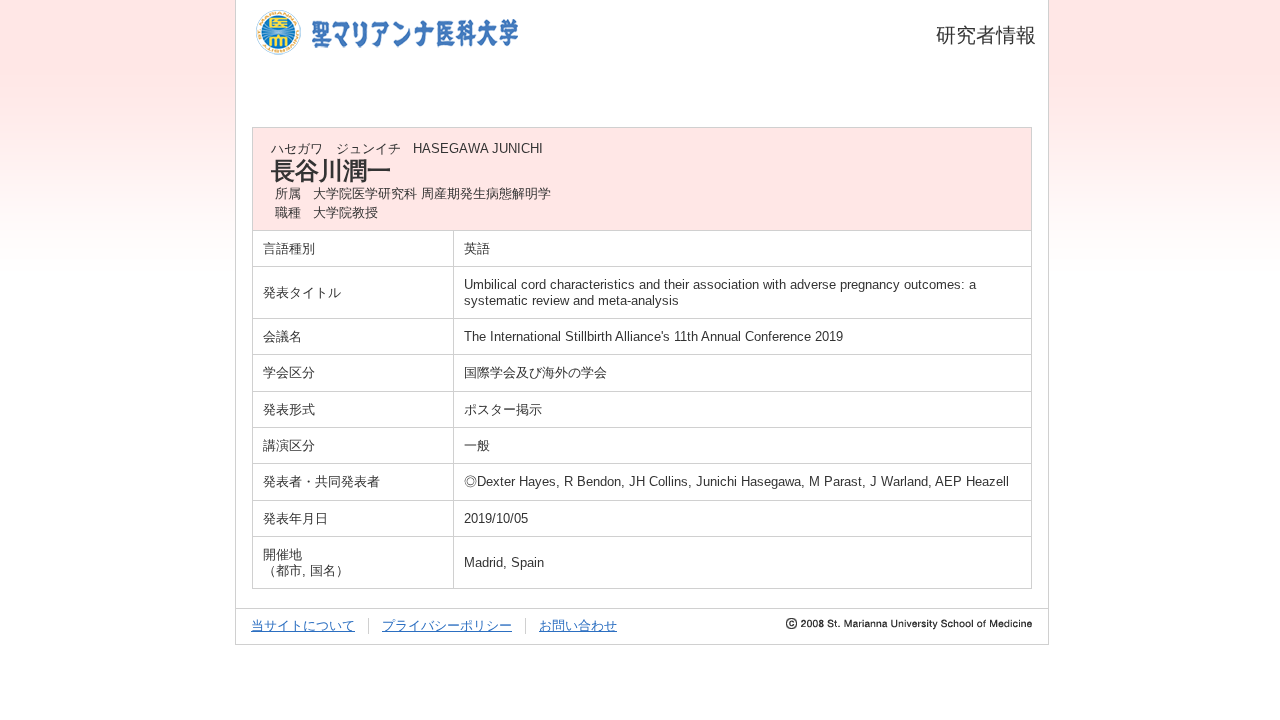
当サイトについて (303, 625)
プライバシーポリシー (447, 625)
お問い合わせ (578, 625)
